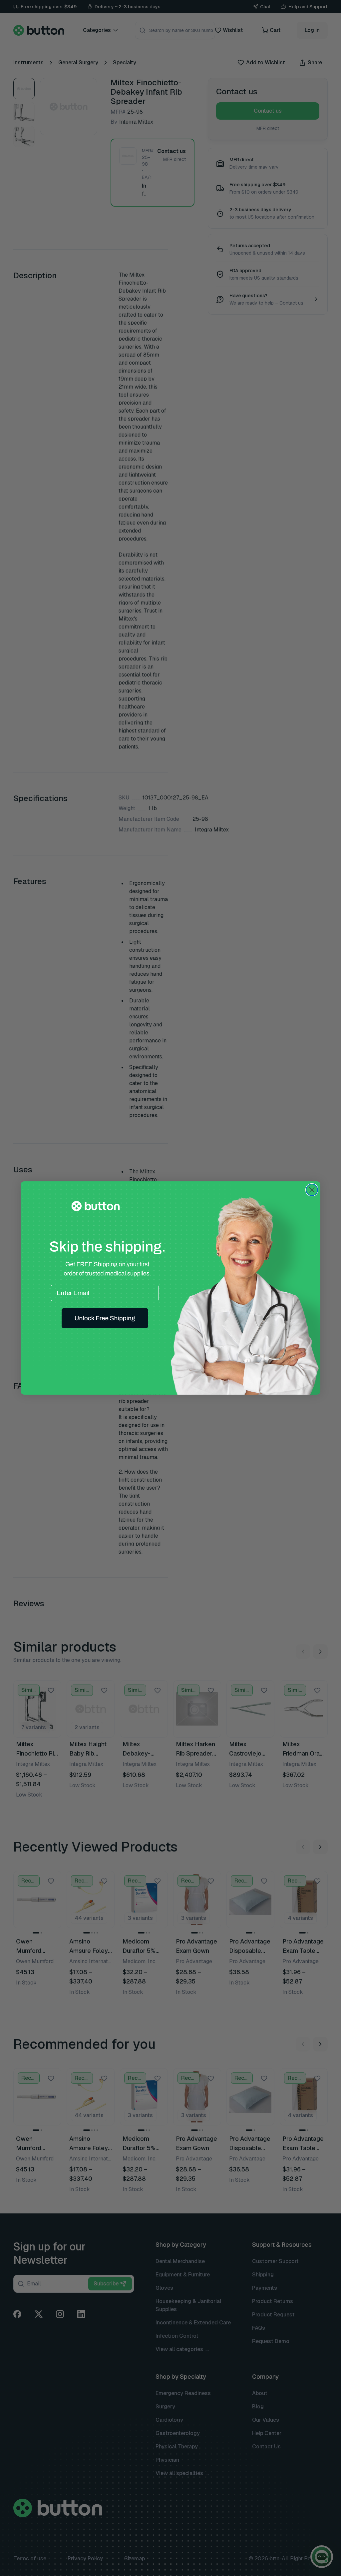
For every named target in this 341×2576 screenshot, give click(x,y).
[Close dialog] (312, 1190)
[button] (105, 1318)
